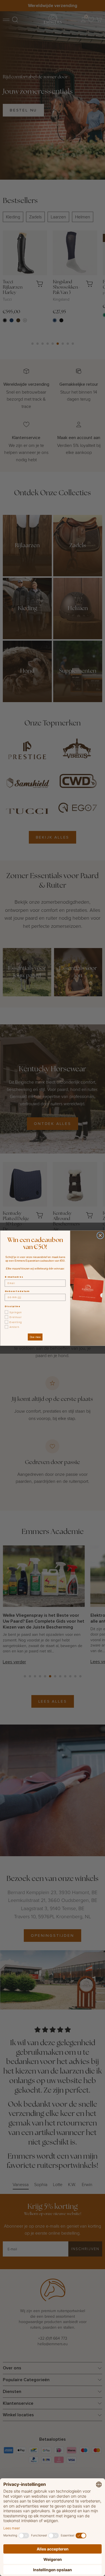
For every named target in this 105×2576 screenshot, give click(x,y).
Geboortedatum (17, 1291)
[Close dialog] (100, 1235)
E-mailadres (14, 1277)
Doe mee (35, 1337)
